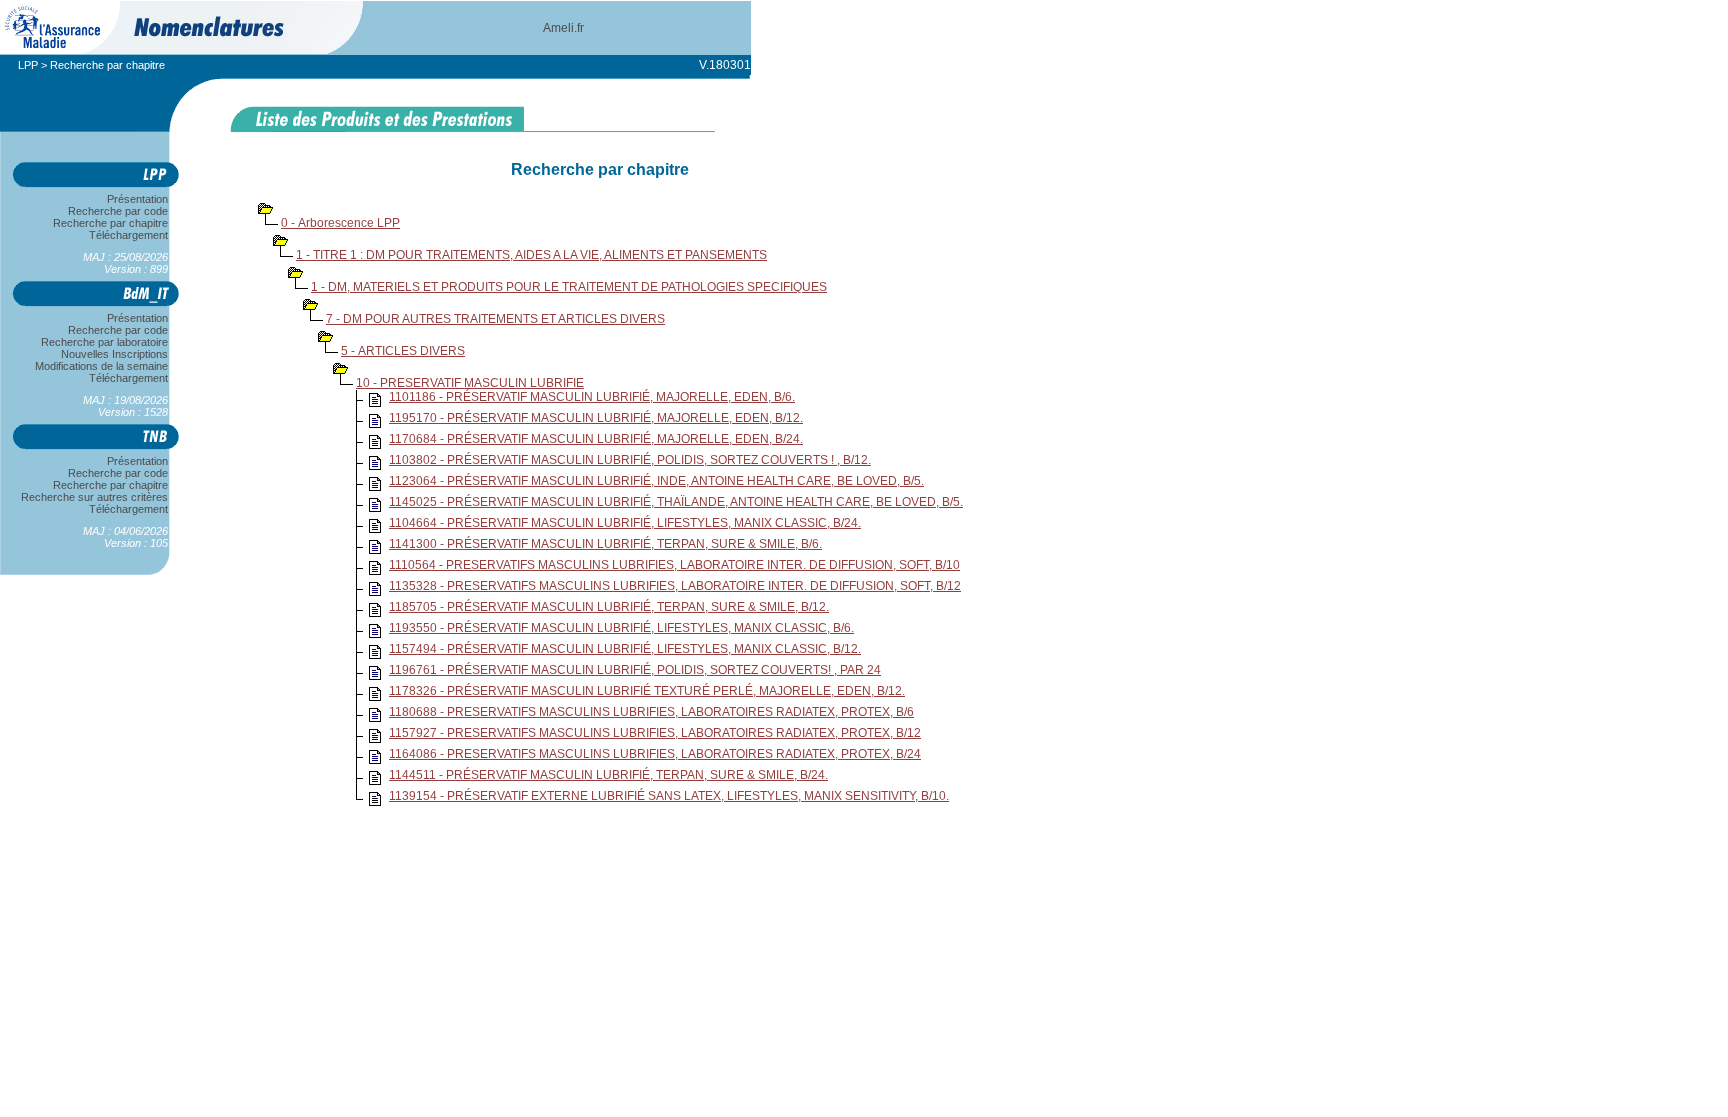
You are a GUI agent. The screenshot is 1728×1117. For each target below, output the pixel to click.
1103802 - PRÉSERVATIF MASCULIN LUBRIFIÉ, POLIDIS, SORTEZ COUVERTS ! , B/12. (630, 460)
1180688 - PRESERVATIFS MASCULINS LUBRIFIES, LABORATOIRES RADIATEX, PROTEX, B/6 (651, 712)
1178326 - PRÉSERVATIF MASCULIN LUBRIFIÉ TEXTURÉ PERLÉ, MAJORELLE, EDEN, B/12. (647, 691)
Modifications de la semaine (101, 366)
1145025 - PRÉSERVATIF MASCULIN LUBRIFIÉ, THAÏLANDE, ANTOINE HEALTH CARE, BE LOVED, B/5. (676, 502)
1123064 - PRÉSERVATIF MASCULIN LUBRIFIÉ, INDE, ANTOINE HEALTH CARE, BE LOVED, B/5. (656, 481)
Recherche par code (118, 211)
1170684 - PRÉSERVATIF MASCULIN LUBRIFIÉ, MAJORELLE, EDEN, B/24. (596, 439)
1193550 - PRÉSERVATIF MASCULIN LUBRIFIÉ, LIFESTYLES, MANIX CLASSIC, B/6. (621, 628)
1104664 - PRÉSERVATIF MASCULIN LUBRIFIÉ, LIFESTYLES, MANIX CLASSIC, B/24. (625, 523)
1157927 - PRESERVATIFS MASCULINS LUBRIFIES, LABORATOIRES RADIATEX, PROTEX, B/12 (655, 733)
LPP (28, 65)
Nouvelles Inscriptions (114, 354)
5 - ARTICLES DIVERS (403, 351)
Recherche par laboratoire (104, 342)
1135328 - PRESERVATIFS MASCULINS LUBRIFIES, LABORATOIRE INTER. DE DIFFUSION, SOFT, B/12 (675, 586)
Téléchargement (128, 235)
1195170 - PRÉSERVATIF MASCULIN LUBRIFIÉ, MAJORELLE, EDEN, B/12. (596, 418)
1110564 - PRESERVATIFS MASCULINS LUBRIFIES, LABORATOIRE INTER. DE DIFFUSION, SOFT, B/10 (674, 565)
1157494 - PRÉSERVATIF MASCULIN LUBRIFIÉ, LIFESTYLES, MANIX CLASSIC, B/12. (625, 649)
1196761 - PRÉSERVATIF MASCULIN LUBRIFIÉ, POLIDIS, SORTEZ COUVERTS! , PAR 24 (635, 670)
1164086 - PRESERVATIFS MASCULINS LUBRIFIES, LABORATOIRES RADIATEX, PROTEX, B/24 (655, 754)
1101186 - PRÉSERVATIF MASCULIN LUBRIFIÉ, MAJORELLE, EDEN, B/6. (592, 397)
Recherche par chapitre (110, 223)
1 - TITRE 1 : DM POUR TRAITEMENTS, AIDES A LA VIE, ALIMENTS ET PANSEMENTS (531, 255)
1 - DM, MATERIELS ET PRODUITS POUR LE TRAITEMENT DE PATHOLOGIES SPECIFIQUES (569, 287)
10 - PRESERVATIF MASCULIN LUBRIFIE (470, 383)
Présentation (137, 199)
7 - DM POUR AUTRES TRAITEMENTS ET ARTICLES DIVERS (495, 319)
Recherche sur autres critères (94, 497)
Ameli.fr (563, 28)
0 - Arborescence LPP (340, 223)
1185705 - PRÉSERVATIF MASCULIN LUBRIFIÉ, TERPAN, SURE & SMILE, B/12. (609, 607)
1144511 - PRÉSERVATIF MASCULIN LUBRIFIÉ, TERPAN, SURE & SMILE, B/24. (608, 775)
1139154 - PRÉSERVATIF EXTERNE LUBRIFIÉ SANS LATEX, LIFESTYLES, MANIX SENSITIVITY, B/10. (669, 796)
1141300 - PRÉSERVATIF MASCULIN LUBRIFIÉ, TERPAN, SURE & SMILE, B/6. (605, 544)
